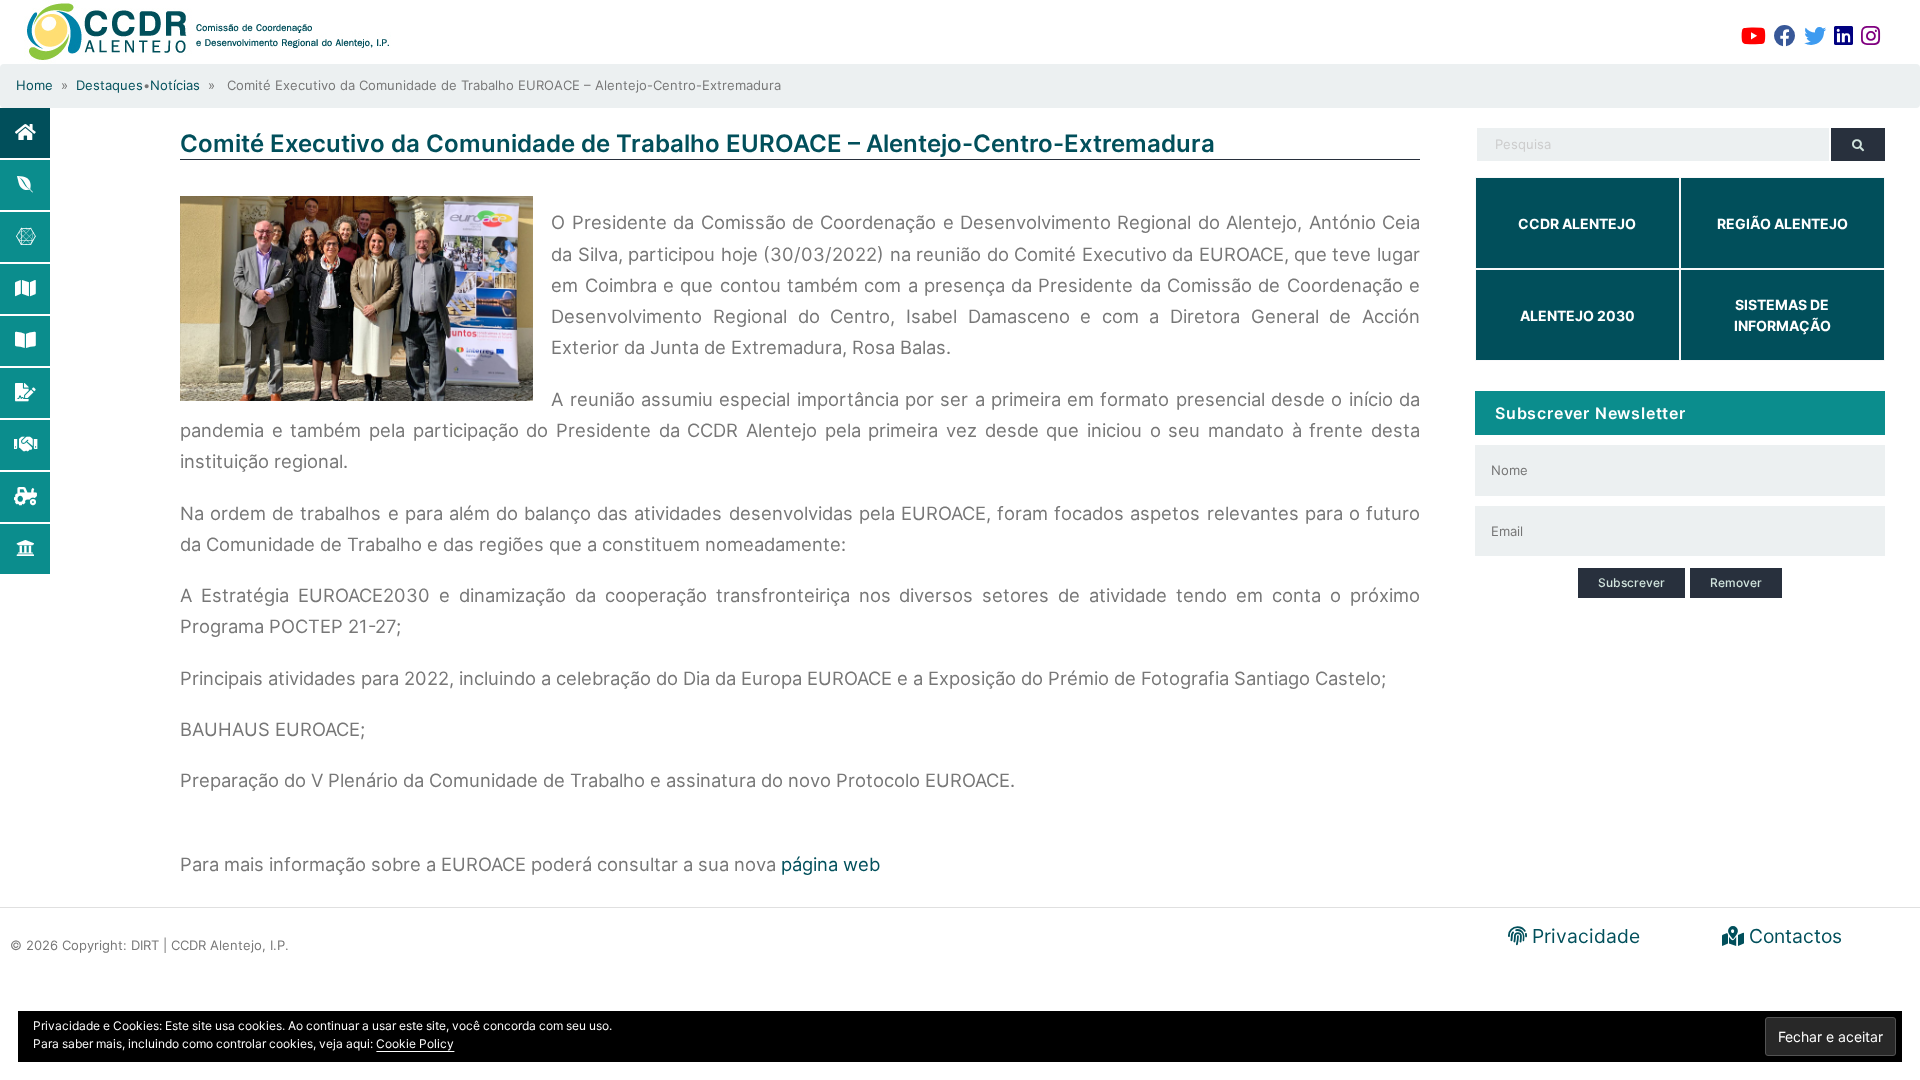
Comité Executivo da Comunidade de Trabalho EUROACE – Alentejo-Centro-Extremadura (697, 143)
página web (830, 864)
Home (34, 85)
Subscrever (1631, 582)
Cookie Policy (415, 1043)
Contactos (1793, 936)
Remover (1736, 582)
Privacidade (1583, 936)
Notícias (175, 85)
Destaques (109, 85)
